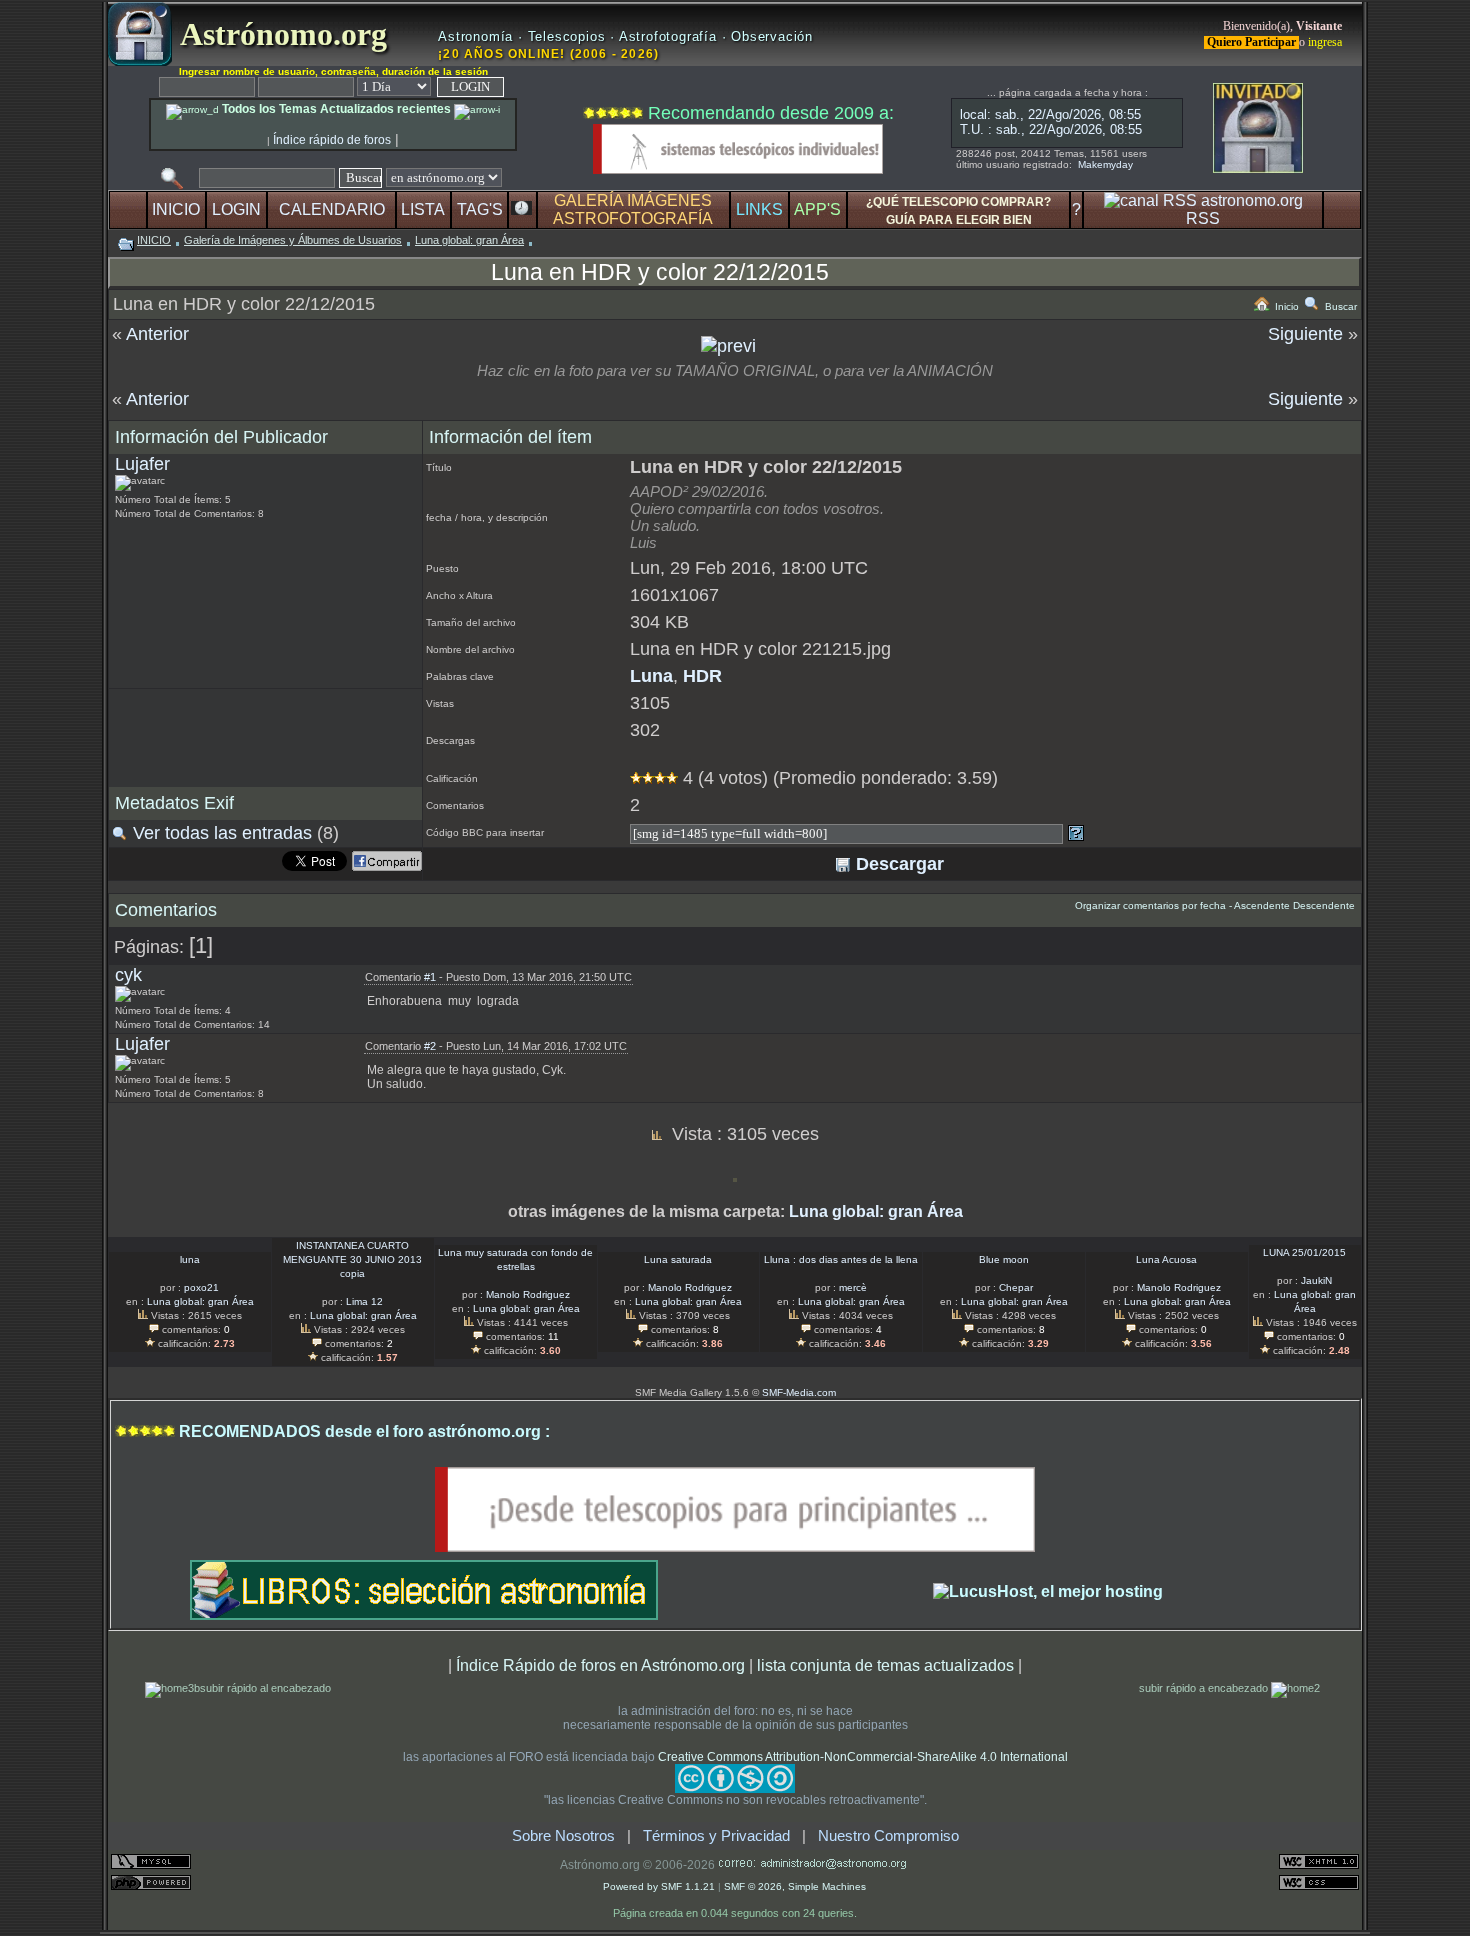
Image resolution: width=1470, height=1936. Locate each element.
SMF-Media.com (799, 1392)
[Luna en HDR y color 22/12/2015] (728, 346)
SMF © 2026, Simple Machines (795, 1886)
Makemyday (1105, 164)
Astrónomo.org (279, 34)
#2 (430, 1046)
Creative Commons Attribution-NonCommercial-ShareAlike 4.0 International (863, 1757)
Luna (651, 676)
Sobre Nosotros (563, 1836)
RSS (1203, 218)
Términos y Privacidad (716, 1836)
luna (190, 1259)
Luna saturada (678, 1259)
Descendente (1324, 905)
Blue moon (1004, 1259)
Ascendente (1262, 905)
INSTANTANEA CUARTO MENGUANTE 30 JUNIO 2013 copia (352, 1259)
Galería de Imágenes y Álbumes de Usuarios (293, 240)
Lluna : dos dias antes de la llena (841, 1259)
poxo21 (201, 1287)
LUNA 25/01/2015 (1304, 1252)
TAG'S (480, 209)
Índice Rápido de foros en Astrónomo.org (600, 1665)
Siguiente (1305, 334)
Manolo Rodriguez (528, 1294)
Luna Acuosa (1166, 1259)
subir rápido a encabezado (1205, 1688)
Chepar (1016, 1287)
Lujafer (142, 464)
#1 (430, 977)
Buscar (1339, 306)
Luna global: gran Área (469, 240)
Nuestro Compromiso (888, 1836)
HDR (702, 676)
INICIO (176, 209)
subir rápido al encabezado (265, 1688)
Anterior (157, 334)
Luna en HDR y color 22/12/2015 (660, 272)
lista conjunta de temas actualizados (885, 1665)
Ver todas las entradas (222, 833)
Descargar (897, 864)
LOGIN (236, 209)
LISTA (423, 209)
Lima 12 (364, 1301)
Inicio (1285, 306)
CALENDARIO (332, 209)
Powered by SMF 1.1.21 (659, 1886)
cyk (128, 975)
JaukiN (1316, 1280)
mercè (853, 1287)
